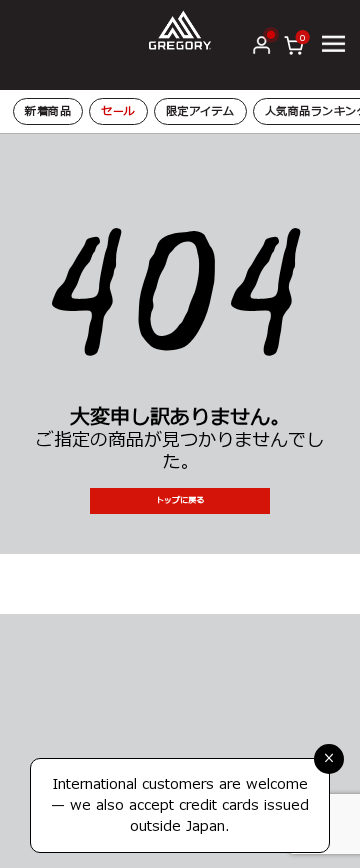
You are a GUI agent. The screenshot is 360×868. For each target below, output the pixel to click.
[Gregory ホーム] (180, 29)
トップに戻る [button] (180, 500)
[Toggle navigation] (333, 44)
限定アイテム (200, 111)
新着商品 (48, 111)
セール (118, 111)
